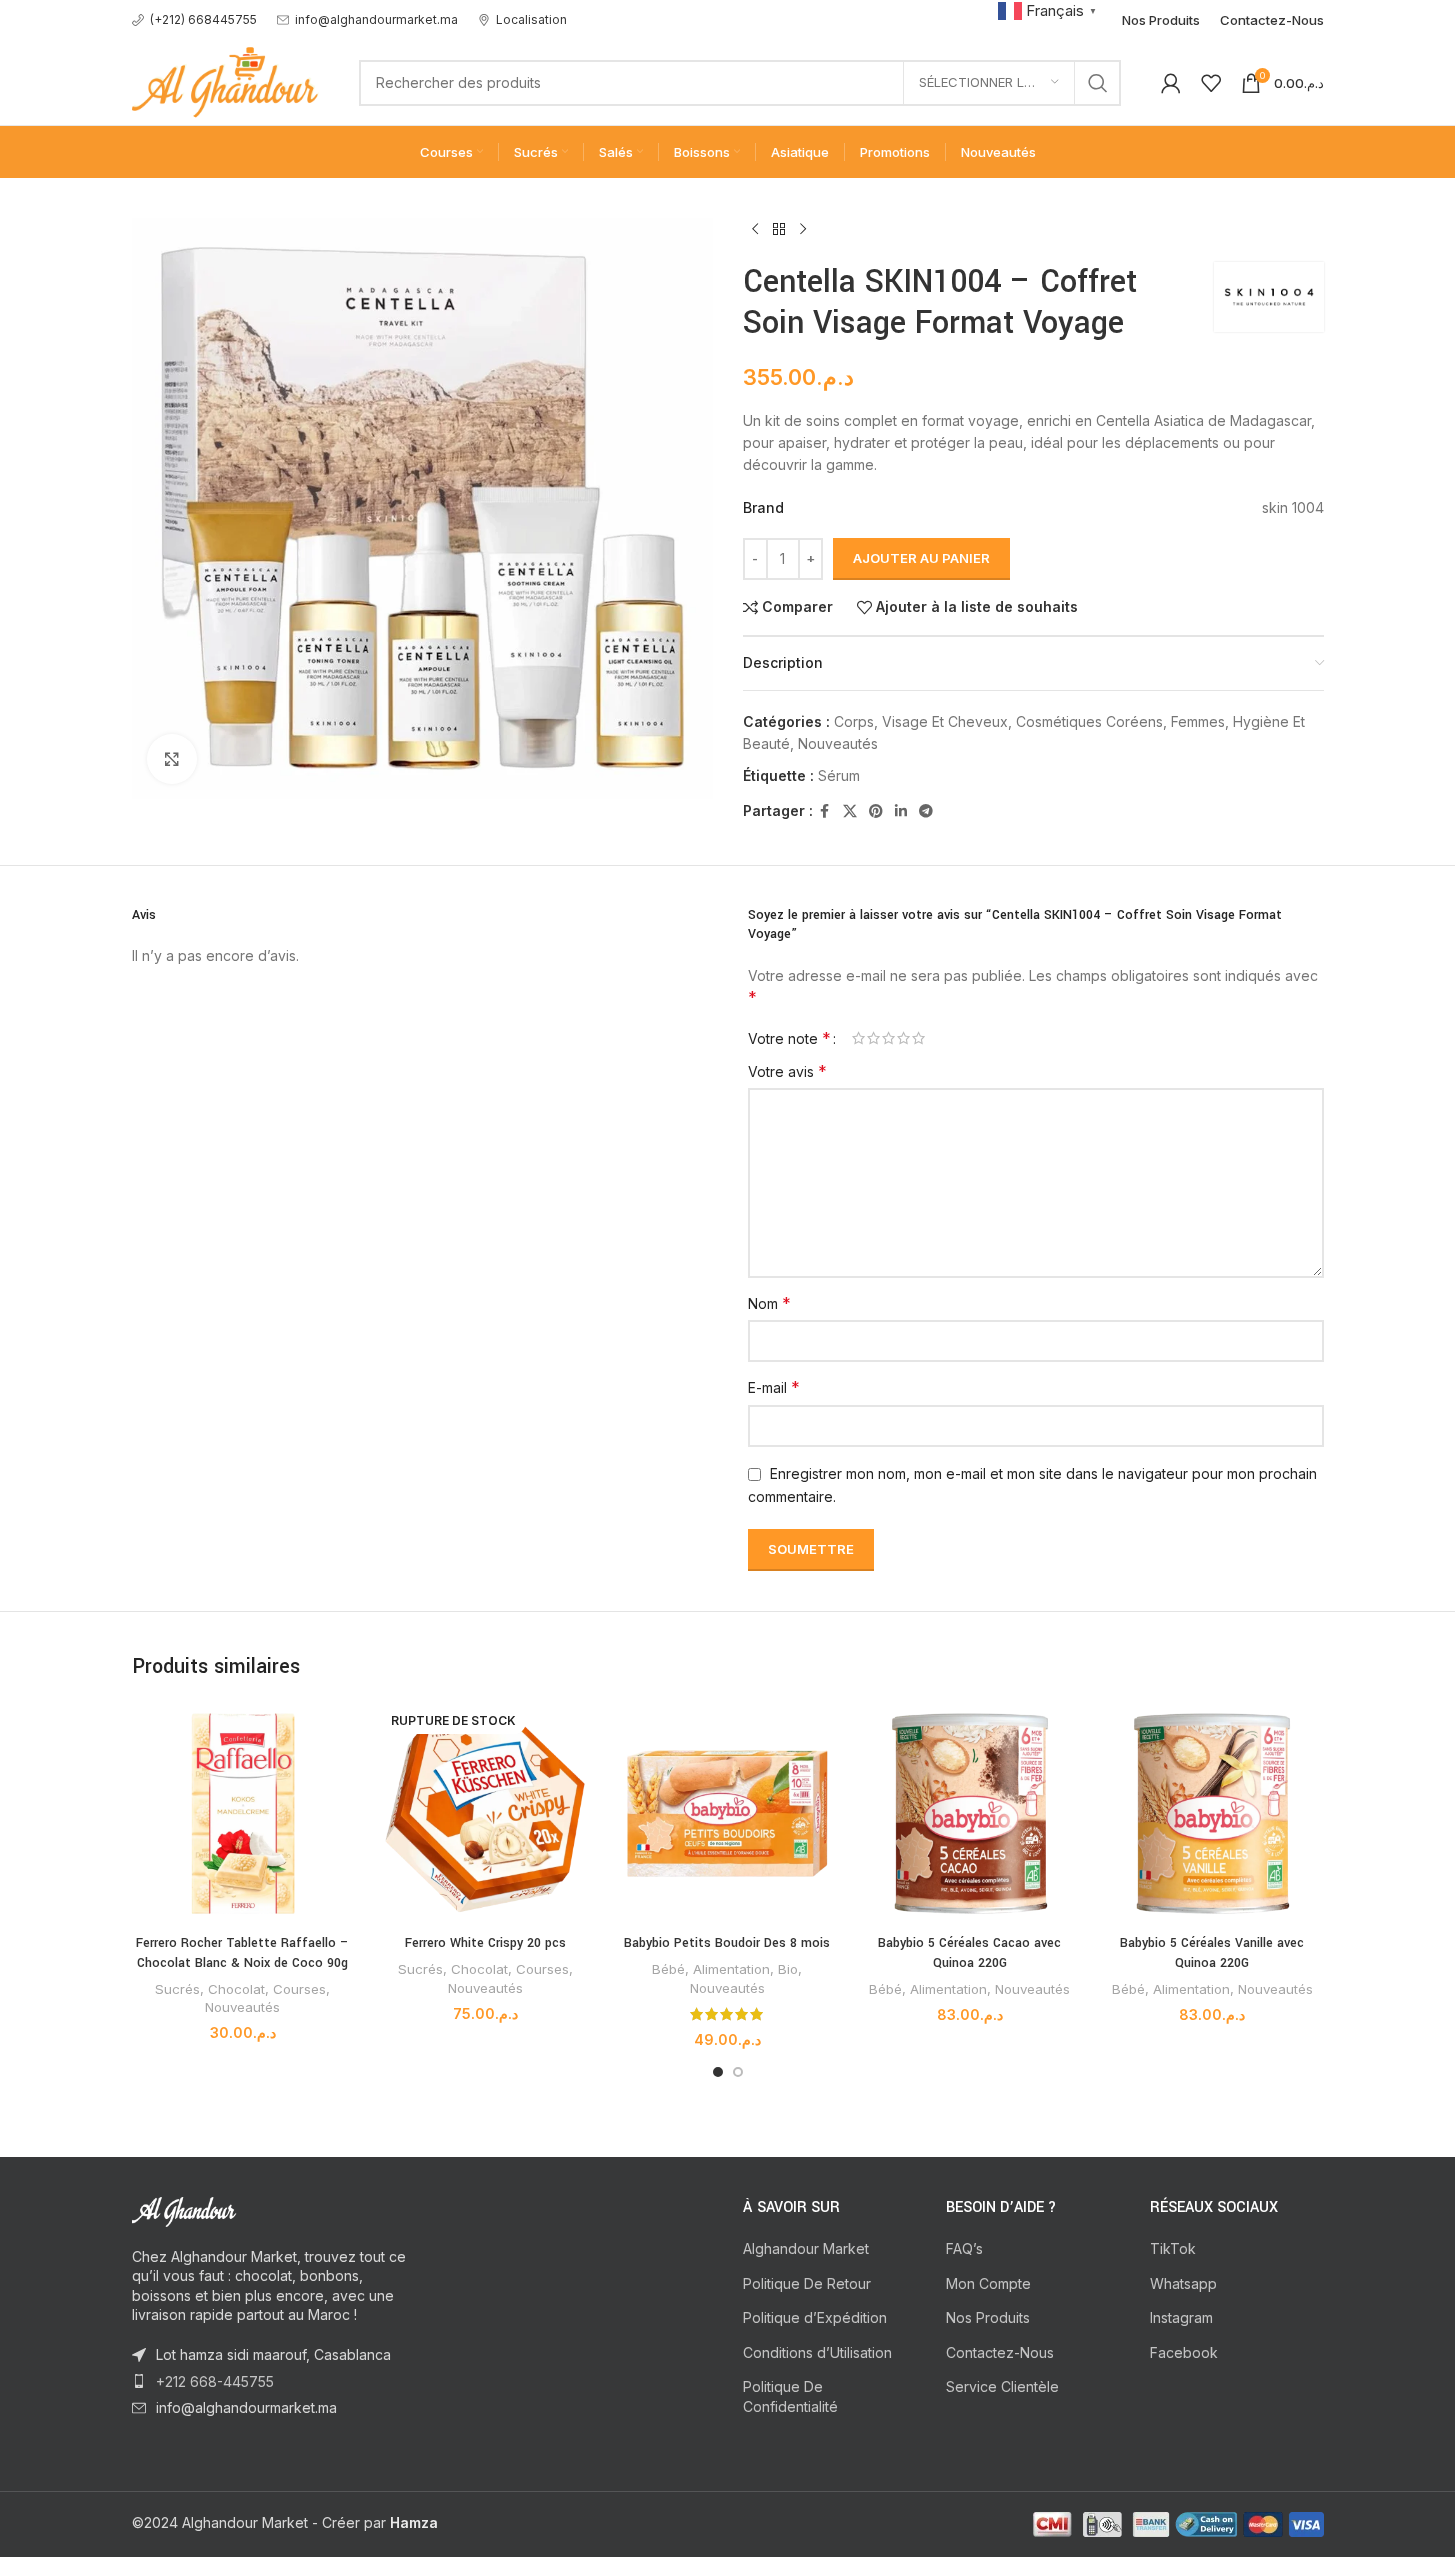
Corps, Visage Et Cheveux (921, 721)
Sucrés (177, 1989)
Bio (788, 1969)
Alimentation (731, 1969)
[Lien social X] (850, 811)
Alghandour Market (806, 2248)
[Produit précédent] (755, 230)
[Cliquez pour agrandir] (172, 759)
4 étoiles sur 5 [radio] (903, 1038)
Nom (769, 1303)
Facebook (1184, 2352)
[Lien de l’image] (242, 2210)
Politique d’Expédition (815, 2317)
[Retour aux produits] (779, 230)
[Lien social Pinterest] (876, 811)
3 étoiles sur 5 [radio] (888, 1038)
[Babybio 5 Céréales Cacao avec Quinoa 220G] (970, 1813)
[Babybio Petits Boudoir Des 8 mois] (727, 1813)
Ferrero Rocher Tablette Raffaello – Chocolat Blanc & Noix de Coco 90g (242, 1953)
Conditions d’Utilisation (817, 2352)
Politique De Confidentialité (790, 2396)
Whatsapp (1183, 2283)
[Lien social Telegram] (926, 811)
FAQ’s (964, 2248)
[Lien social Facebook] (825, 811)
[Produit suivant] (803, 230)
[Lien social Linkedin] (901, 811)
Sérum (839, 775)
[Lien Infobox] (194, 19)
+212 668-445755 (215, 2381)
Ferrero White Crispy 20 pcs (485, 1943)
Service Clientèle (1002, 2386)
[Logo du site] (226, 80)
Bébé (668, 1969)
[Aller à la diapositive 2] (738, 2072)
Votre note (789, 1038)
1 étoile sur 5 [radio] (858, 1038)
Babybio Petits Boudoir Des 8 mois (727, 1943)
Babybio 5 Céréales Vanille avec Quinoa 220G (1212, 1953)
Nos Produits (988, 2317)
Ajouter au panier (921, 558)
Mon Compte (988, 2283)
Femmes (1198, 721)
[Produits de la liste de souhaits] (1211, 83)
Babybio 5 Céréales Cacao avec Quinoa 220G (969, 1953)
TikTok (1173, 2248)
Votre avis (787, 1071)
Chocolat (236, 1989)
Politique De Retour (807, 2283)
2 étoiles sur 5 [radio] (873, 1038)
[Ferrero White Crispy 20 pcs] (485, 1813)
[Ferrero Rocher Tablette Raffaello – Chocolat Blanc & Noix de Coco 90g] (243, 1813)
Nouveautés (838, 743)
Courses (299, 1989)
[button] (1050, 9)
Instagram (1181, 2317)
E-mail (774, 1387)
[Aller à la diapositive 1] (718, 2072)
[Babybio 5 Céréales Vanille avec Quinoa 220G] (1212, 1813)
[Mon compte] (1171, 83)
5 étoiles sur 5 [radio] (918, 1038)
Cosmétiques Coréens (1089, 721)
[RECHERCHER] (1098, 83)
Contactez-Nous (1000, 2352)
